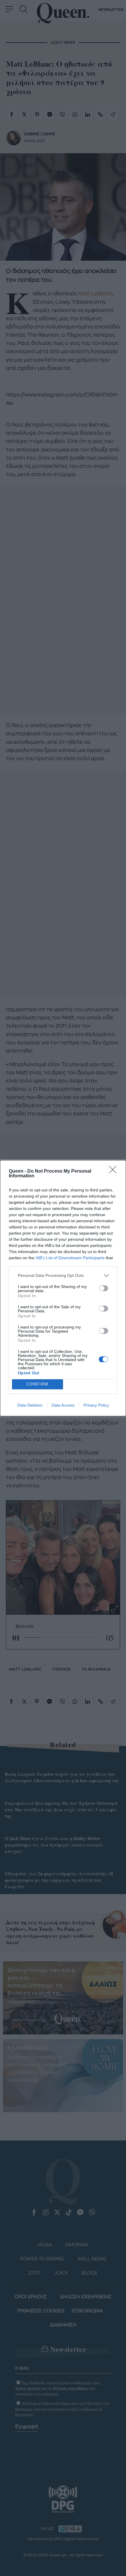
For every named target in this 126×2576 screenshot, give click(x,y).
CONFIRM (38, 1384)
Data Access (63, 1405)
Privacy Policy (96, 1405)
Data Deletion (30, 1405)
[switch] (103, 1288)
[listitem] (63, 1276)
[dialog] (63, 1288)
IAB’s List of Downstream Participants (70, 1258)
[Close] (115, 1171)
